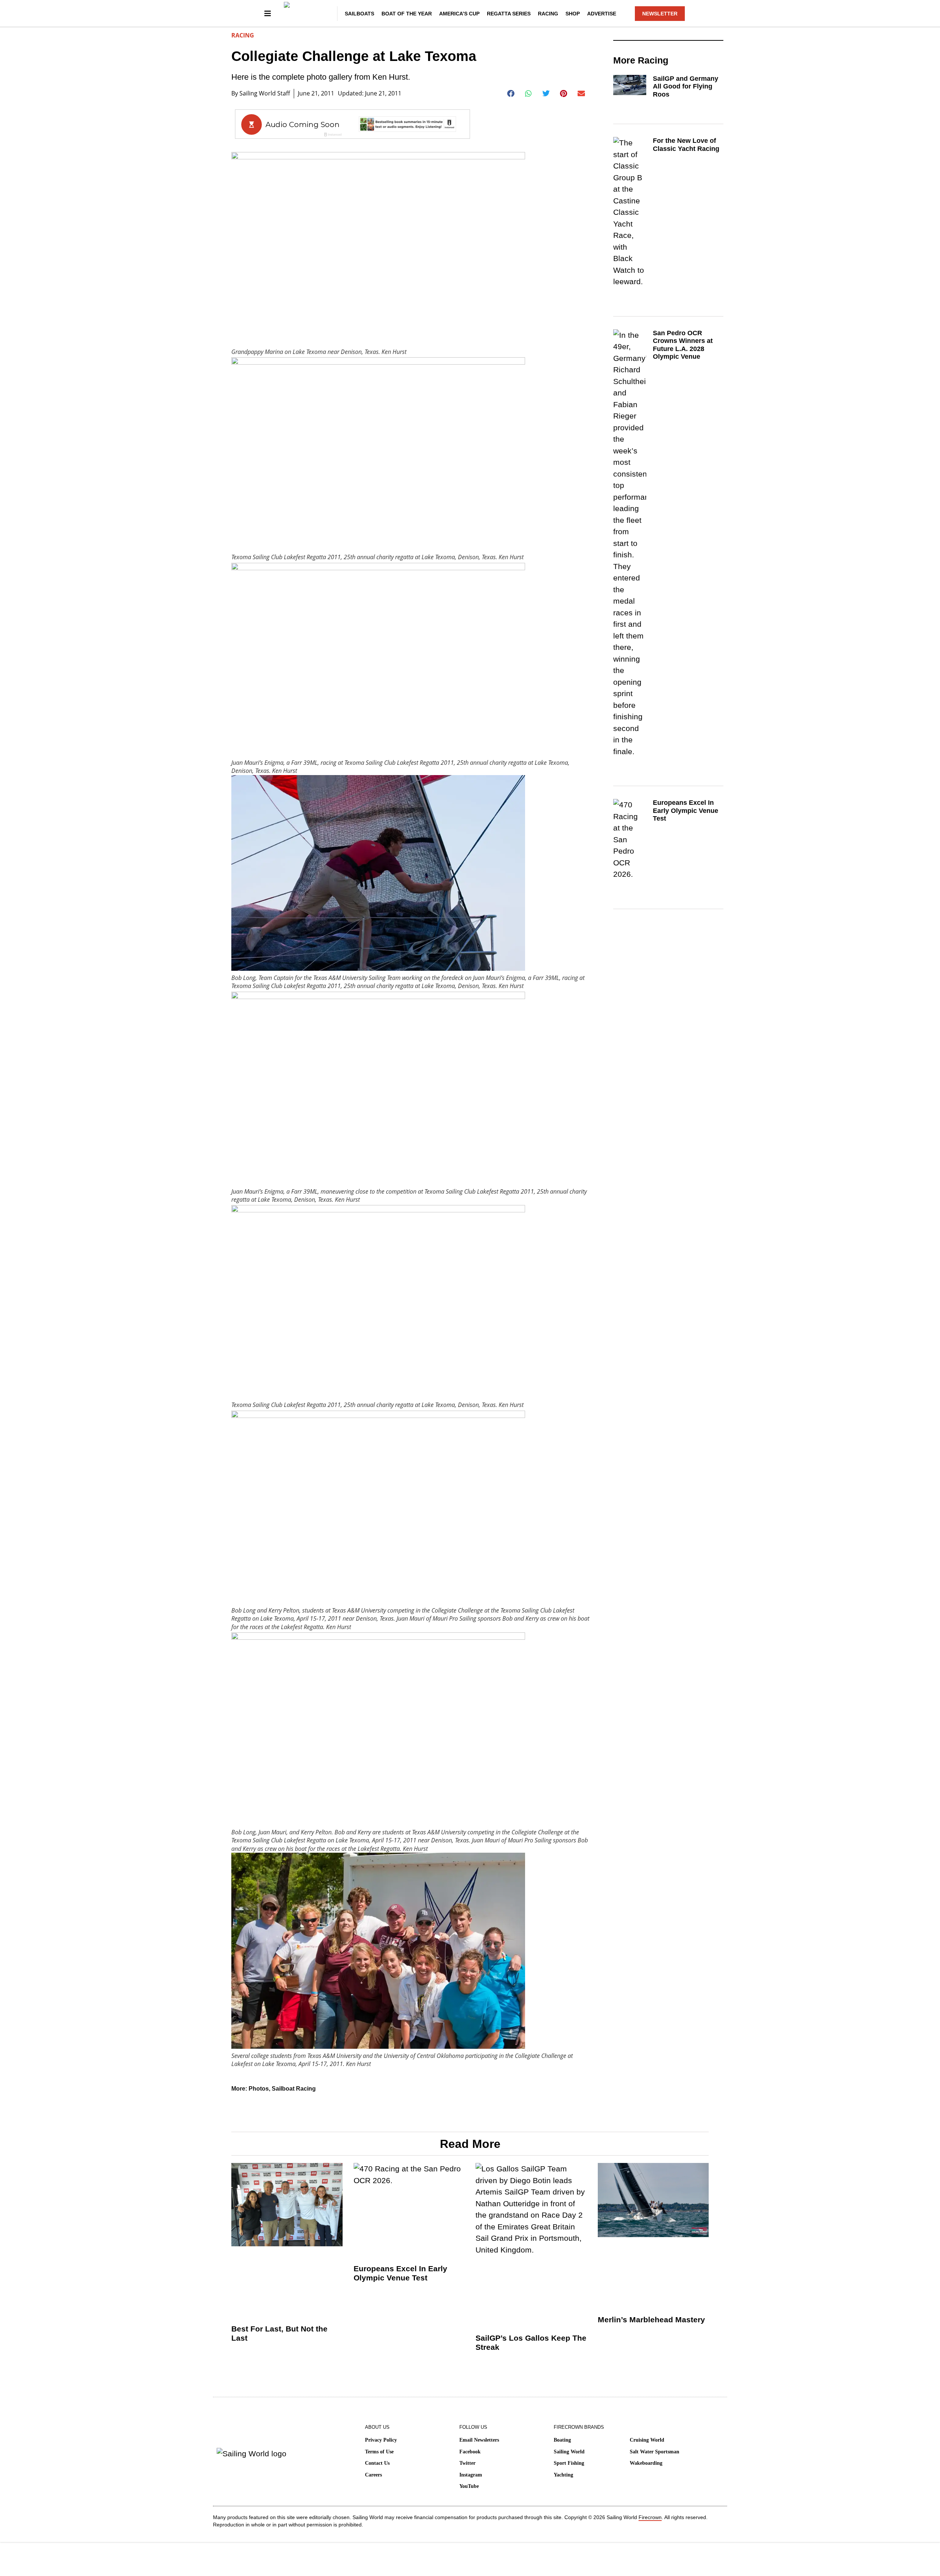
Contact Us (377, 2463)
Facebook (470, 2452)
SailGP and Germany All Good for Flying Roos (686, 86)
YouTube (469, 2486)
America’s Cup (459, 14)
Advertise (602, 14)
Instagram (471, 2475)
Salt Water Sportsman (655, 2452)
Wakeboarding (646, 2463)
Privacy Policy (381, 2440)
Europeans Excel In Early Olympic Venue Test (686, 811)
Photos (259, 2089)
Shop (573, 14)
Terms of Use (379, 2452)
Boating (562, 2440)
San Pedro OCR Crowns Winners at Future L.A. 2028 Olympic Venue (683, 345)
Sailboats (359, 14)
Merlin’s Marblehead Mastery (651, 2320)
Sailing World (569, 2452)
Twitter (467, 2463)
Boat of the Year (407, 14)
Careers (373, 2475)
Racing (548, 14)
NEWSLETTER (660, 14)
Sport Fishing (569, 2463)
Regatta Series (509, 14)
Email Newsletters (479, 2440)
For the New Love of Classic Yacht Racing (686, 145)
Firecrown (650, 2517)
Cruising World (647, 2440)
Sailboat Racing (294, 2089)
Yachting (563, 2475)
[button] (511, 94)
